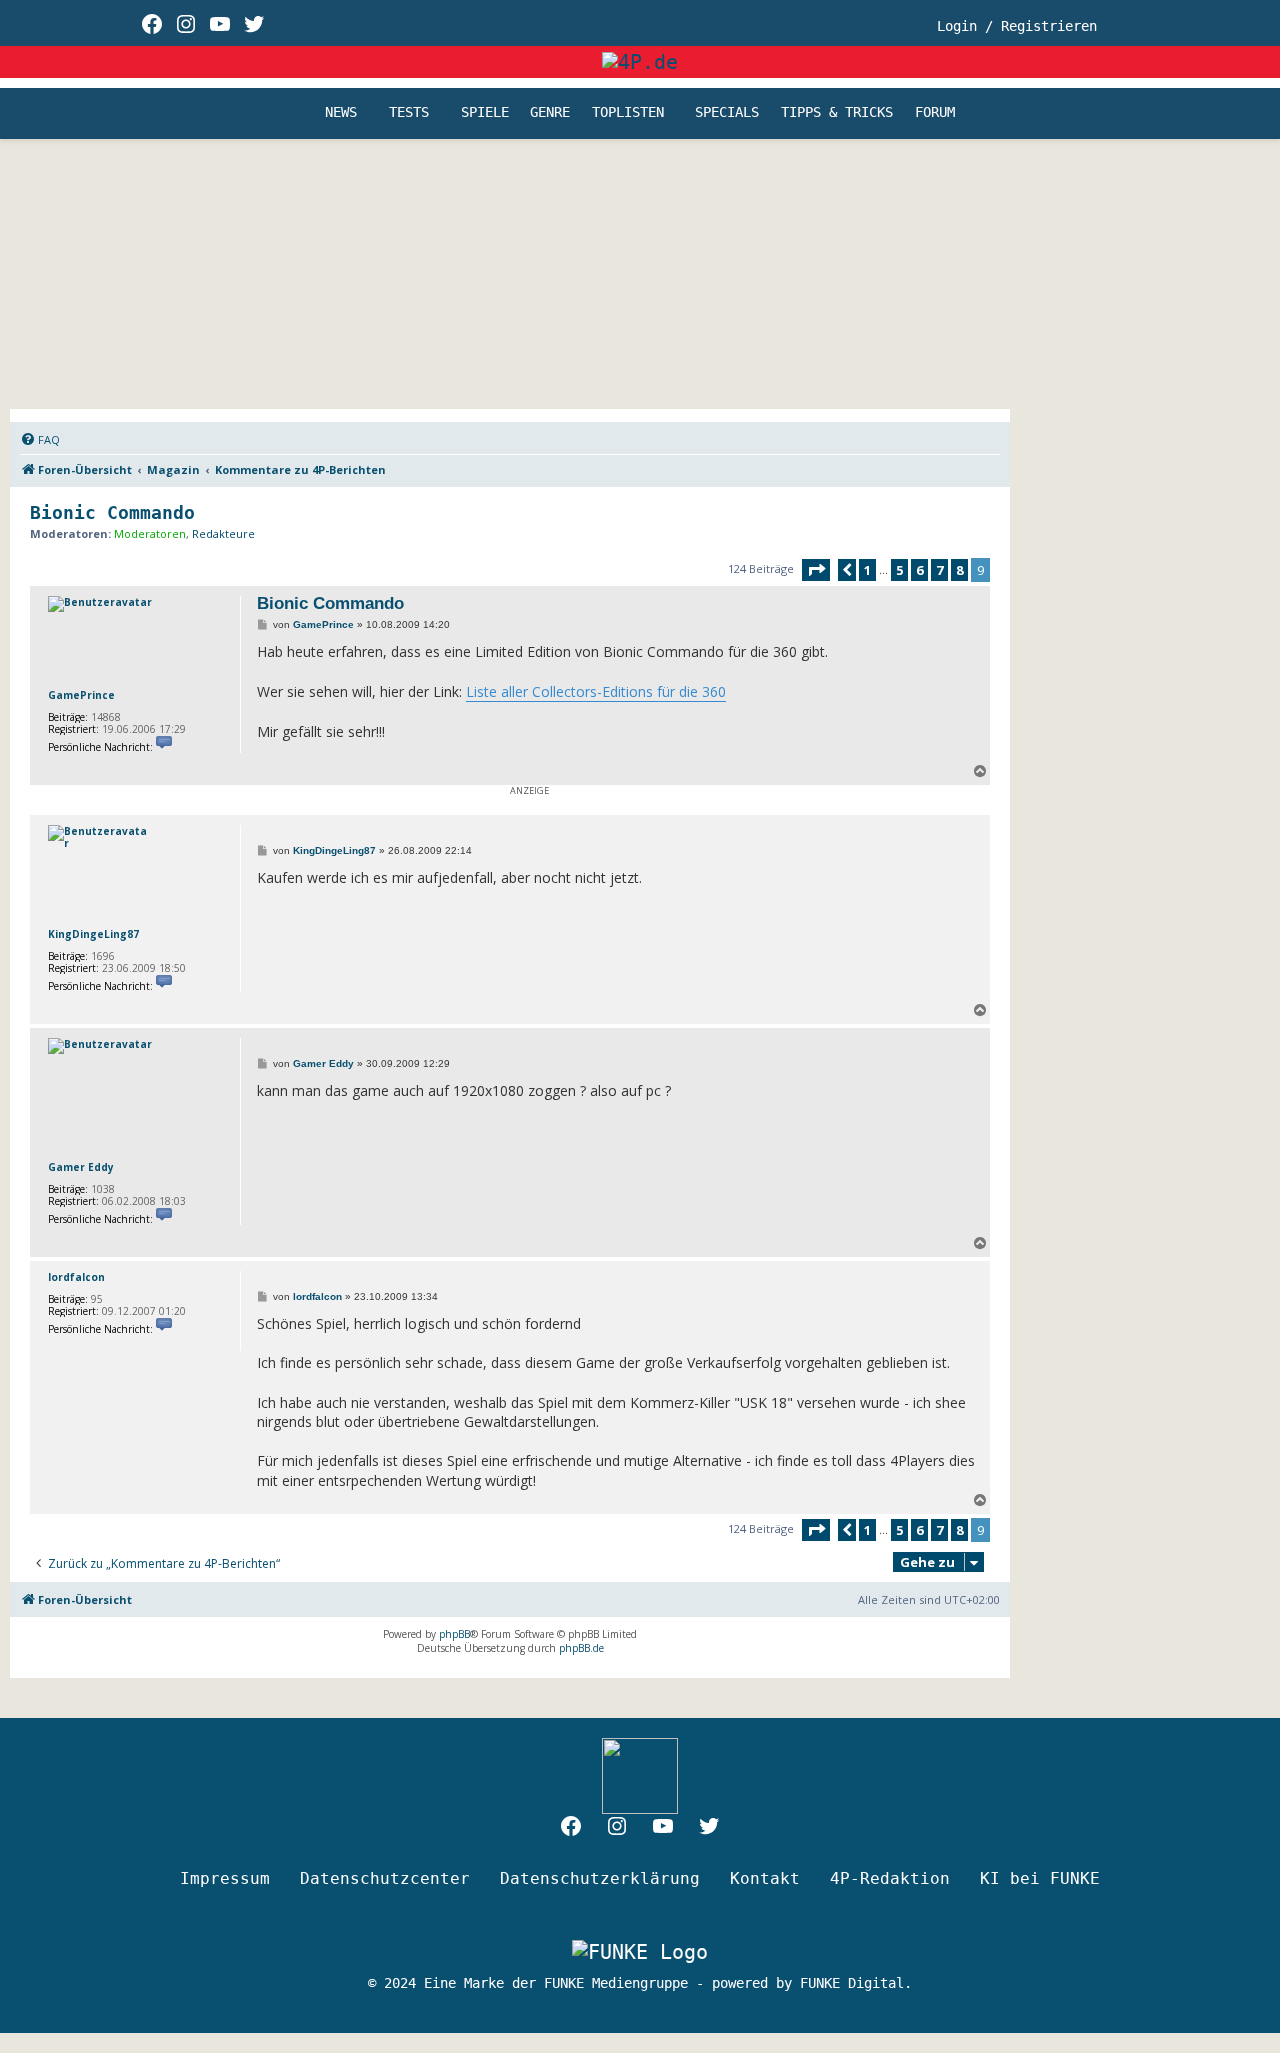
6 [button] (919, 570)
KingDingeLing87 (93, 934)
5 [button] (899, 570)
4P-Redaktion (890, 1878)
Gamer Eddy (81, 1167)
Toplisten (628, 113)
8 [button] (959, 570)
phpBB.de (581, 1648)
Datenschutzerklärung (600, 1878)
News (341, 113)
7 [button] (939, 570)
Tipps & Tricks (837, 113)
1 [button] (867, 570)
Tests (409, 113)
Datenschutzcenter (385, 1878)
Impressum (225, 1878)
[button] (816, 570)
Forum (935, 113)
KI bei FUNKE (1040, 1878)
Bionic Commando (112, 512)
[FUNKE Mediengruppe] (640, 1952)
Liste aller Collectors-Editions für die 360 (596, 691)
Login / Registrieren (1017, 26)
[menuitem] (40, 440)
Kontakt (765, 1878)
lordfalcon (76, 1277)
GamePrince (81, 695)
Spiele (485, 113)
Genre (550, 113)
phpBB (454, 1634)
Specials (727, 113)
